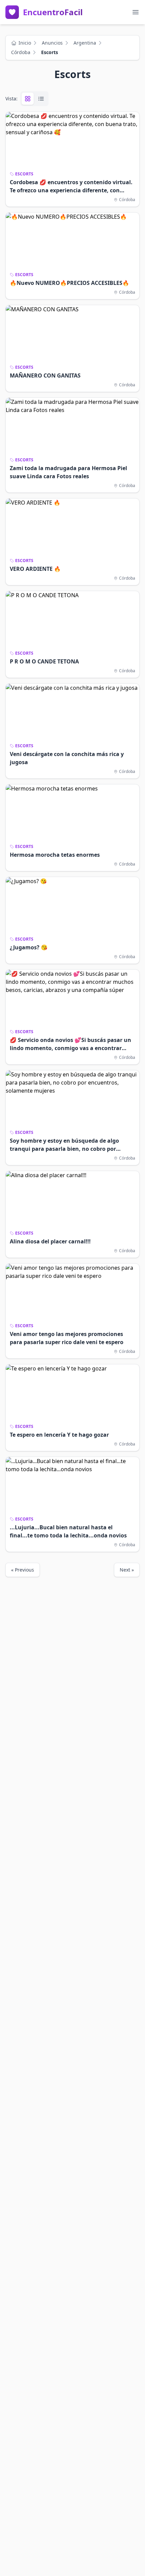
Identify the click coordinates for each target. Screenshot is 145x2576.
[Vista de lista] (41, 99)
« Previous (23, 1570)
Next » (127, 1570)
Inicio (25, 43)
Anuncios (52, 43)
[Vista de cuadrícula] (28, 99)
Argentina (85, 43)
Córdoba (21, 52)
